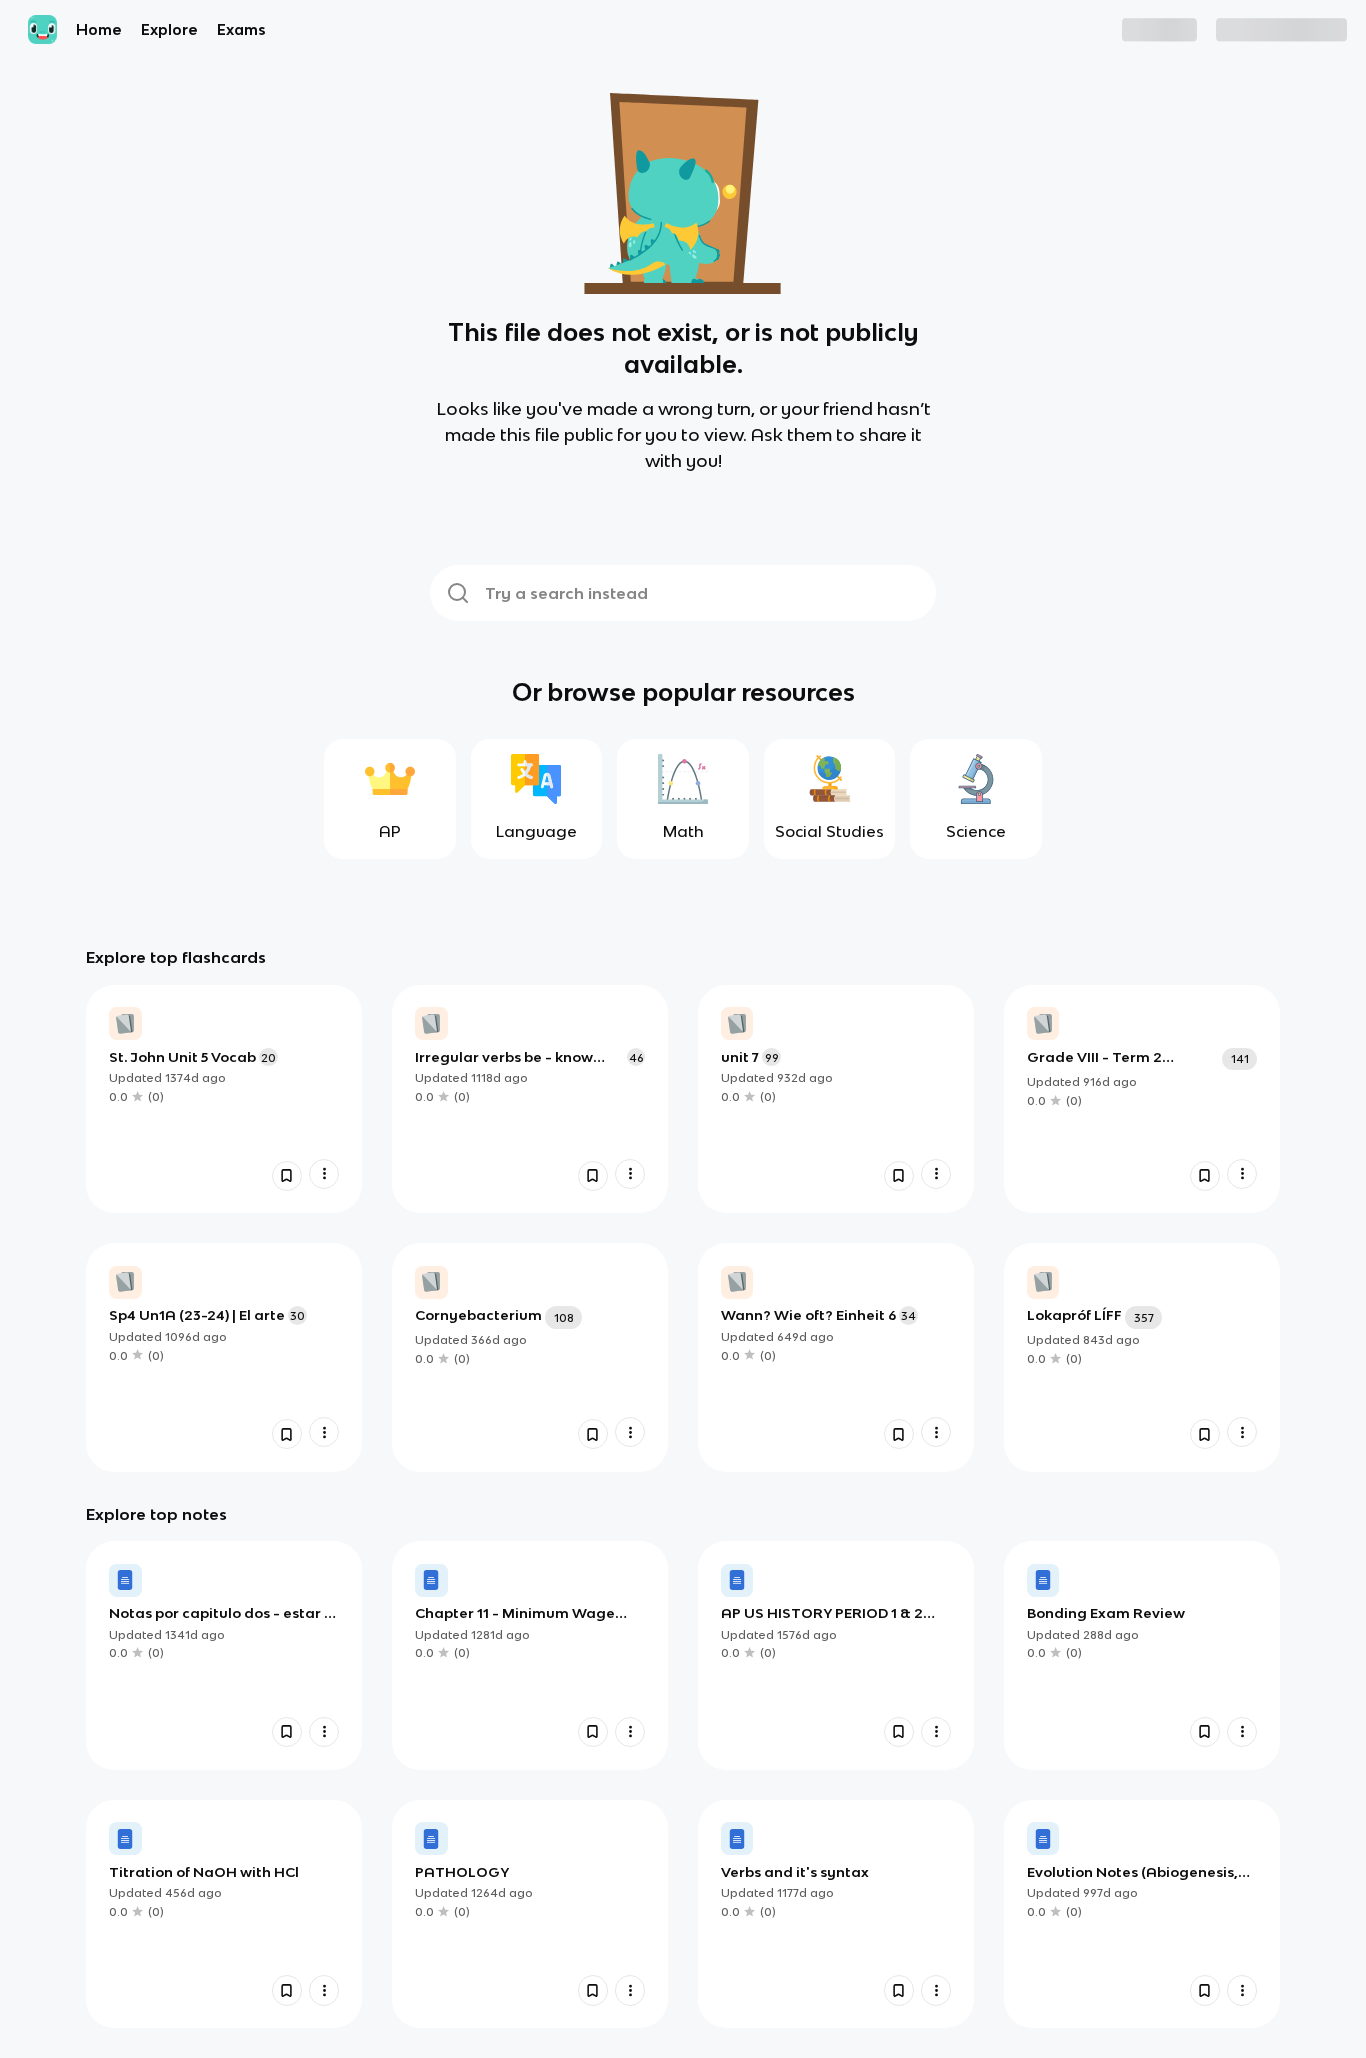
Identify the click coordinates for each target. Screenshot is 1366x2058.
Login (1187, 29)
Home (99, 29)
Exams (241, 29)
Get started (1291, 29)
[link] (224, 1099)
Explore (169, 29)
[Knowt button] (287, 1176)
